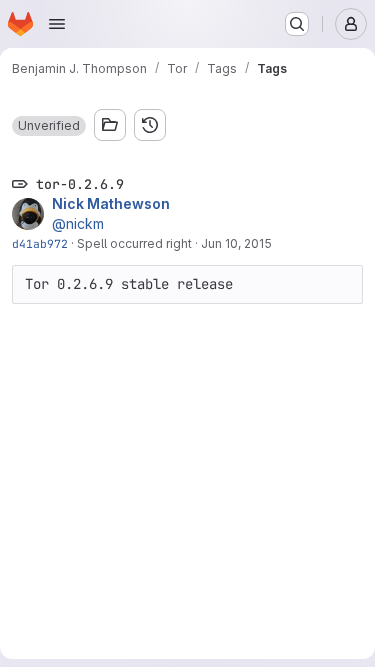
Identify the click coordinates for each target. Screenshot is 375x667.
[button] (49, 126)
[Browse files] (110, 125)
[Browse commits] (150, 125)
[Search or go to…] (297, 24)
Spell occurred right (134, 243)
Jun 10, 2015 (236, 243)
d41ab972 (40, 243)
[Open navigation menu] (57, 24)
